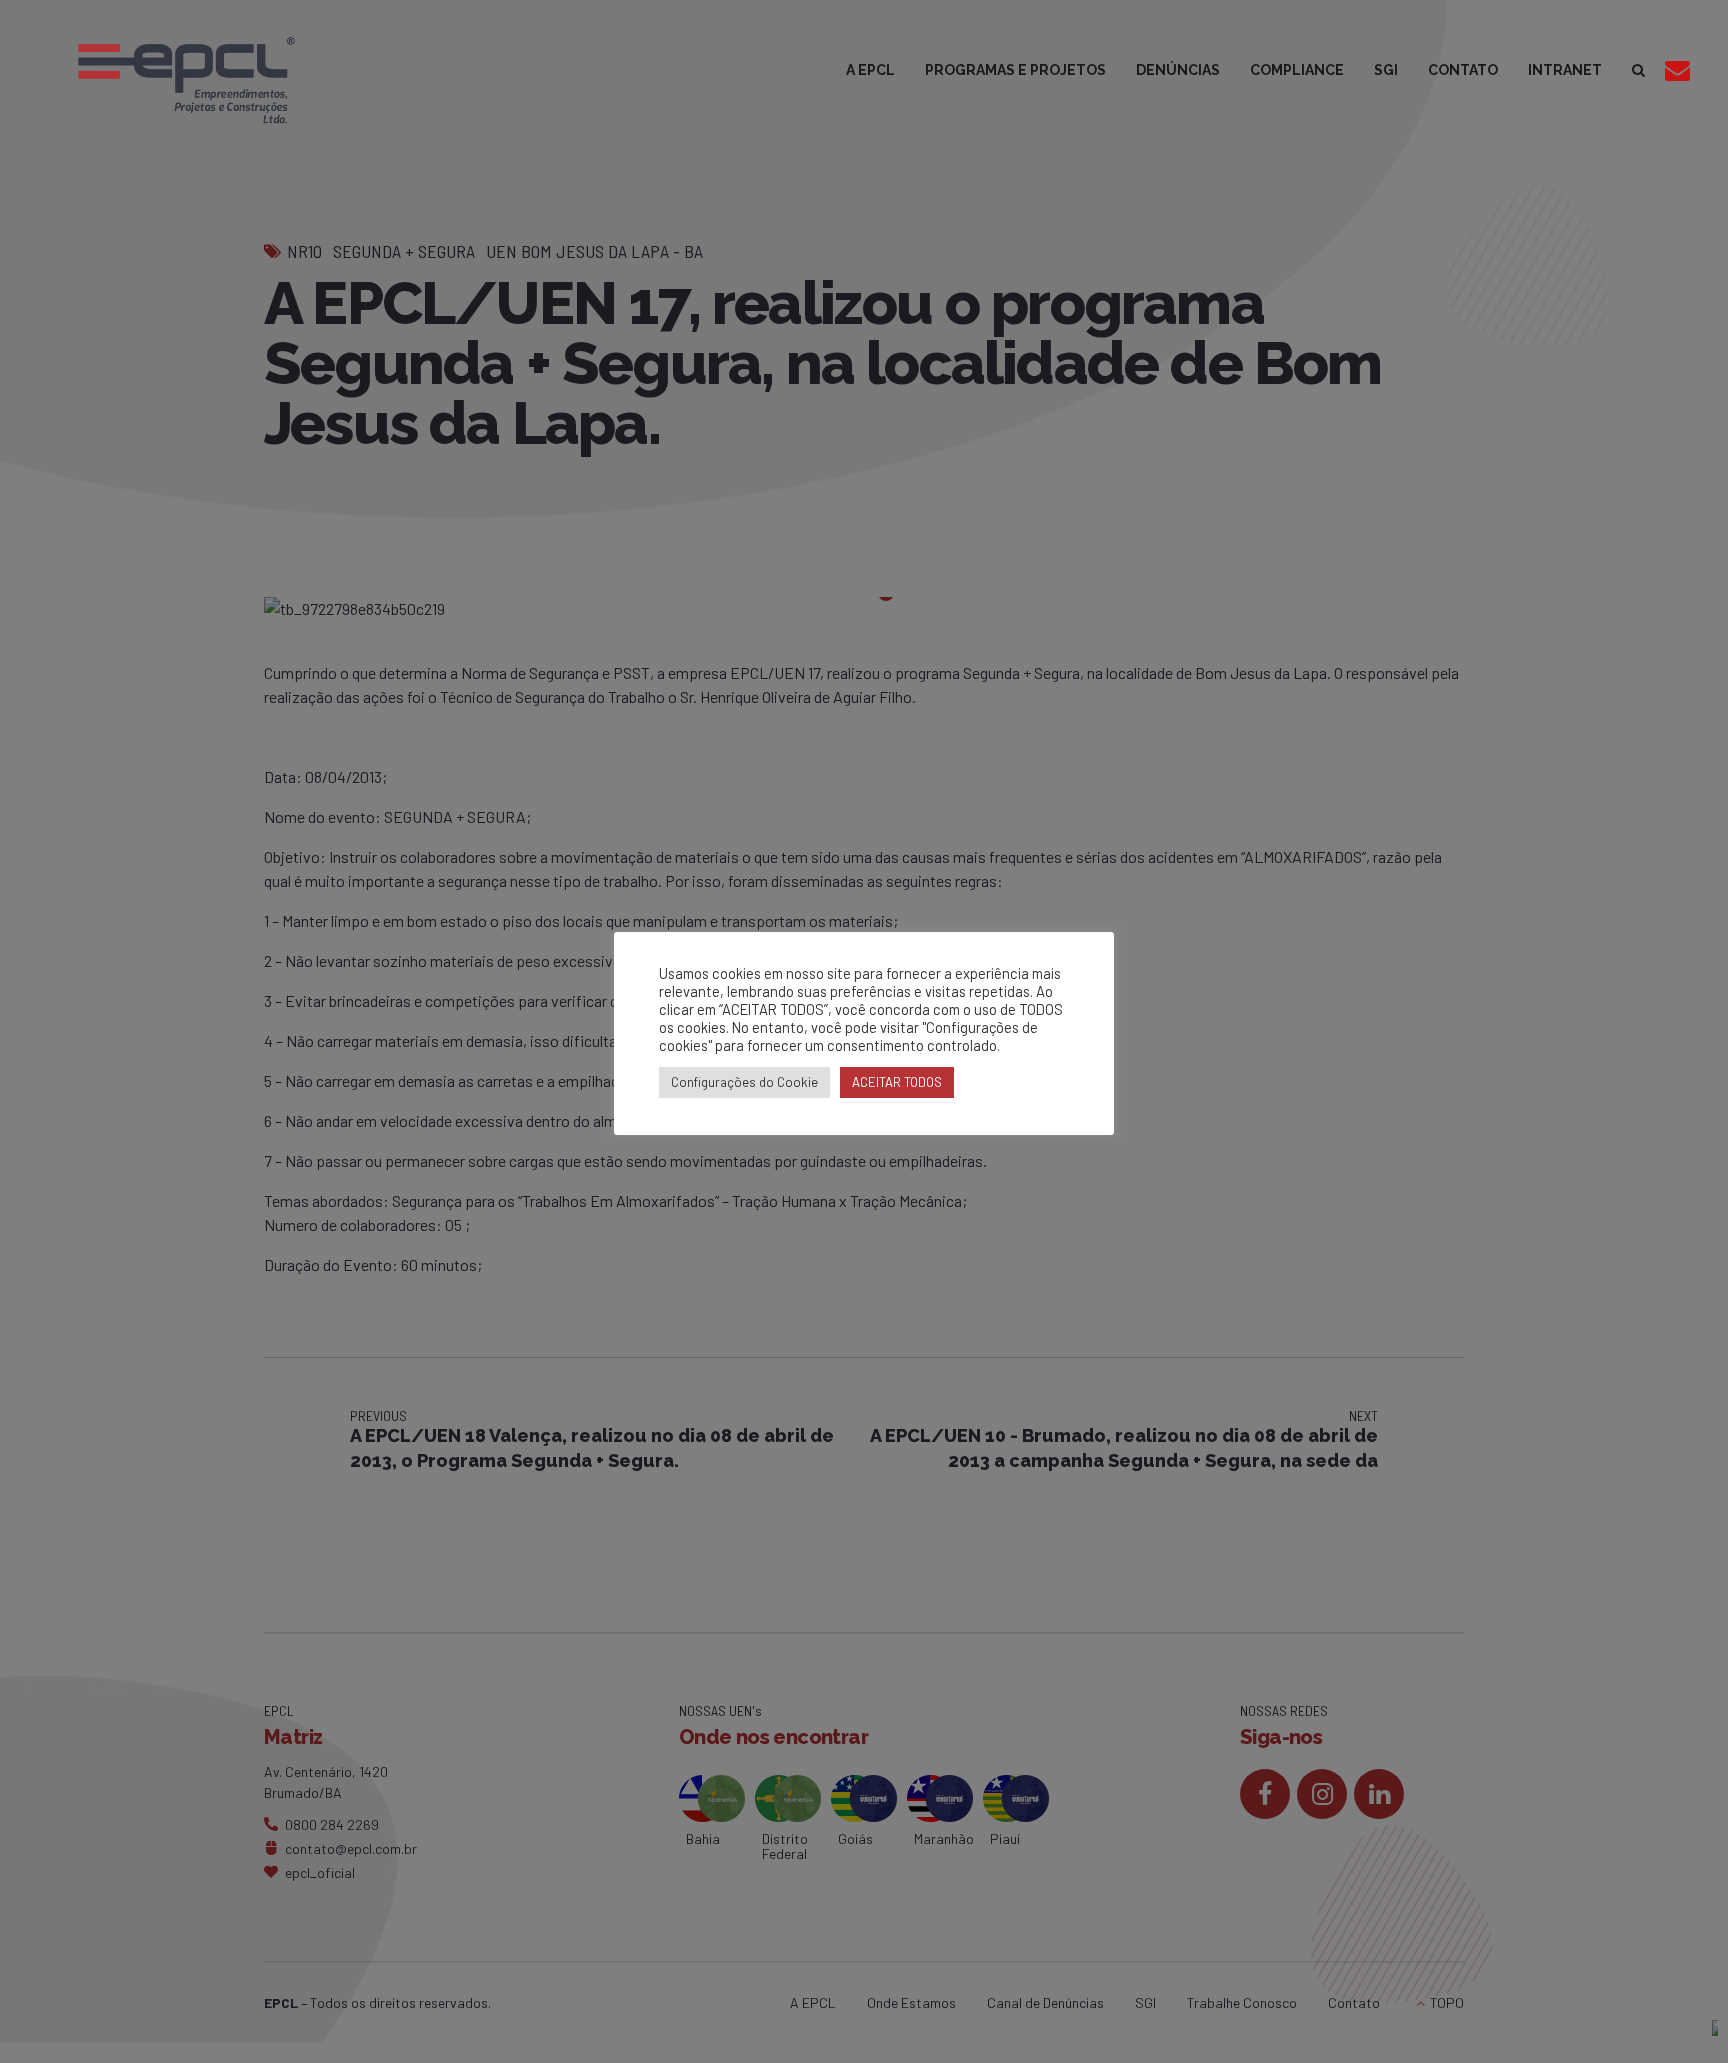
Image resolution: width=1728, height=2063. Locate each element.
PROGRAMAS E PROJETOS (1015, 70)
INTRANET (1565, 70)
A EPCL (870, 70)
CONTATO (1463, 70)
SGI (1386, 70)
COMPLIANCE (1297, 70)
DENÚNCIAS (1178, 70)
